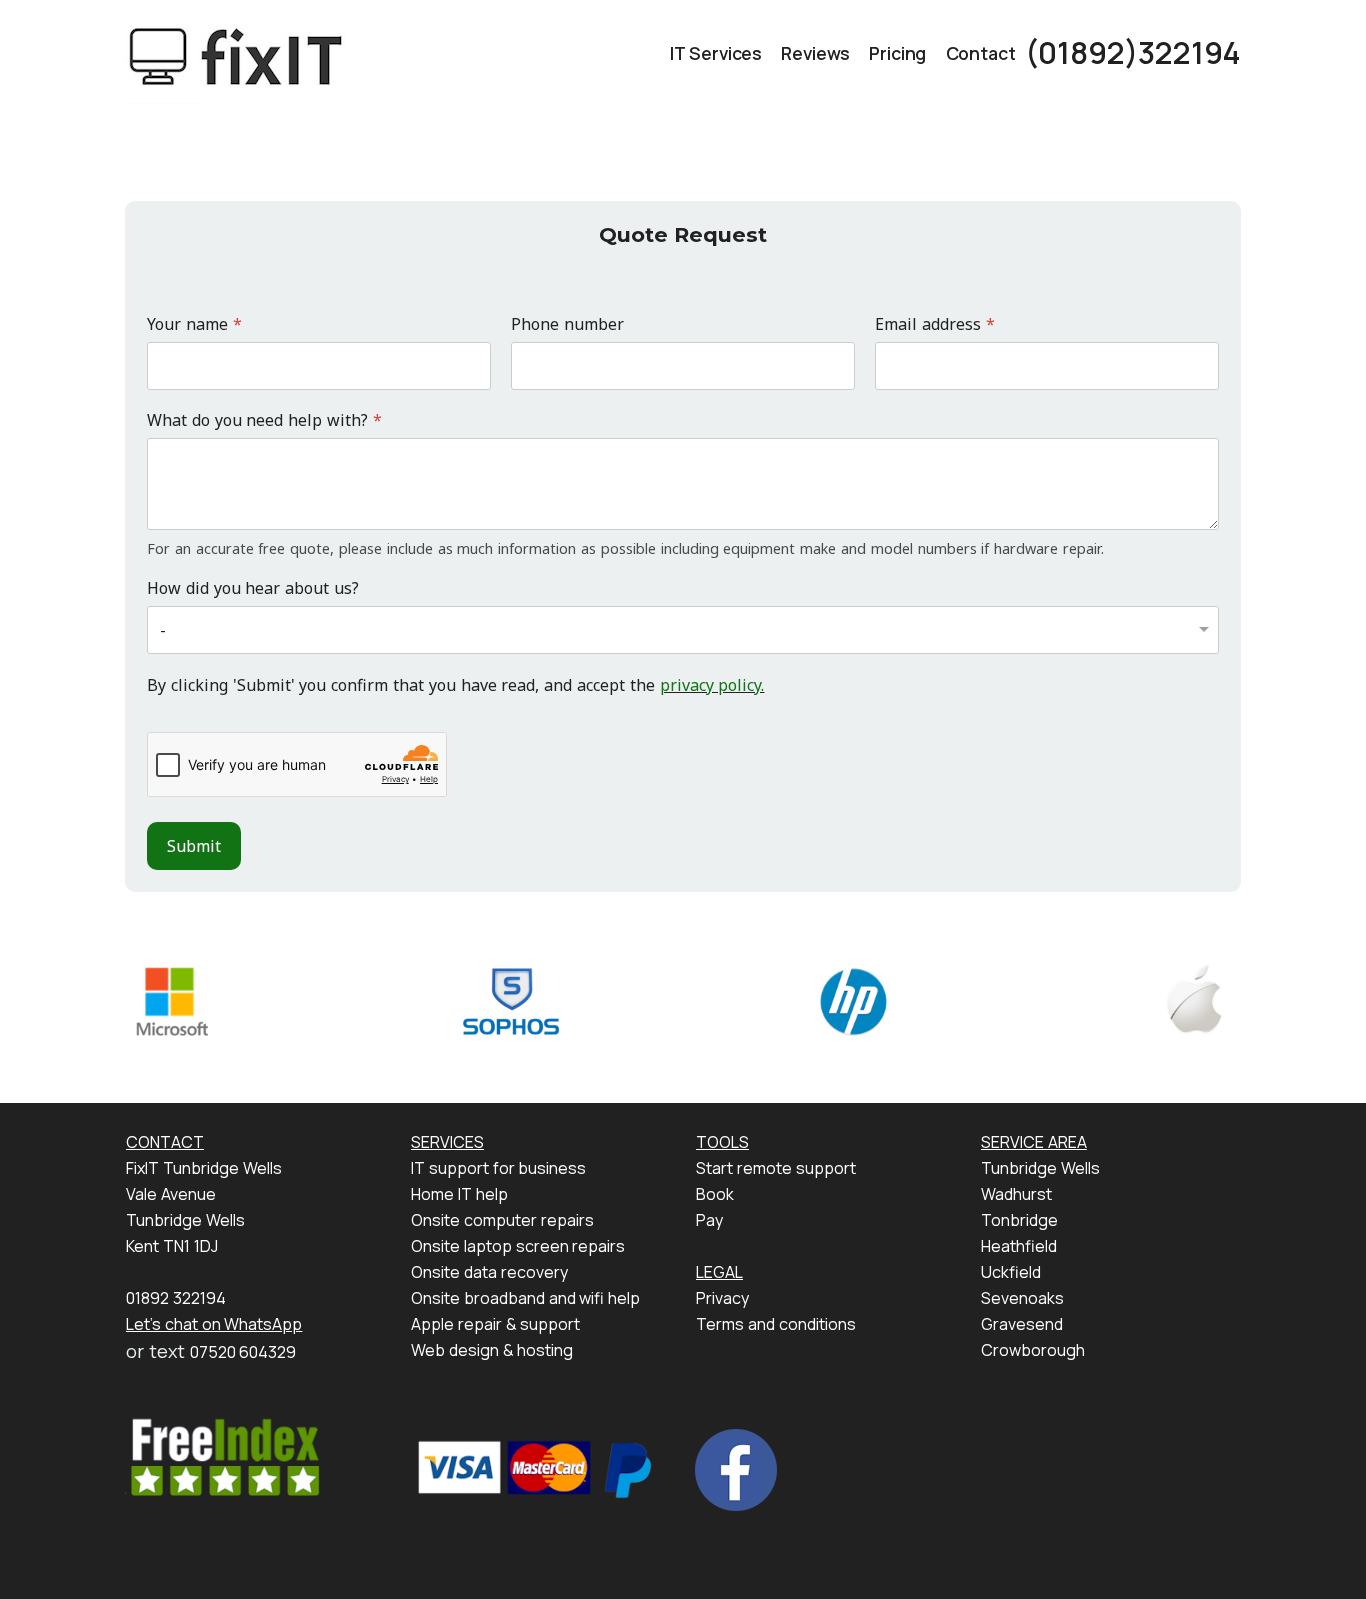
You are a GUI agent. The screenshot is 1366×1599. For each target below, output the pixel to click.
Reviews (815, 53)
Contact (981, 53)
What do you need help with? (264, 420)
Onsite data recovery (489, 1272)
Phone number (567, 324)
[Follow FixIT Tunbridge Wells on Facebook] (736, 1468)
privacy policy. (712, 685)
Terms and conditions (776, 1324)
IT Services (716, 53)
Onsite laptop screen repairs (518, 1246)
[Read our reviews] (223, 1457)
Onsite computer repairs (502, 1220)
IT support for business (498, 1168)
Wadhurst (1016, 1194)
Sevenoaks (1022, 1298)
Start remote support (776, 1168)
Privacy (722, 1298)
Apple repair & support (495, 1324)
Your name (194, 324)
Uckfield (1011, 1272)
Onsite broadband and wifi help (525, 1298)
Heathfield (1019, 1246)
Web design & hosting (492, 1350)
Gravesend (1022, 1324)
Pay (709, 1220)
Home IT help (459, 1194)
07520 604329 (243, 1352)
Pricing (897, 53)
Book (715, 1194)
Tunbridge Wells (1040, 1168)
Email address (935, 324)
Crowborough (1033, 1350)
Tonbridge (1019, 1220)
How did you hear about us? (253, 588)
